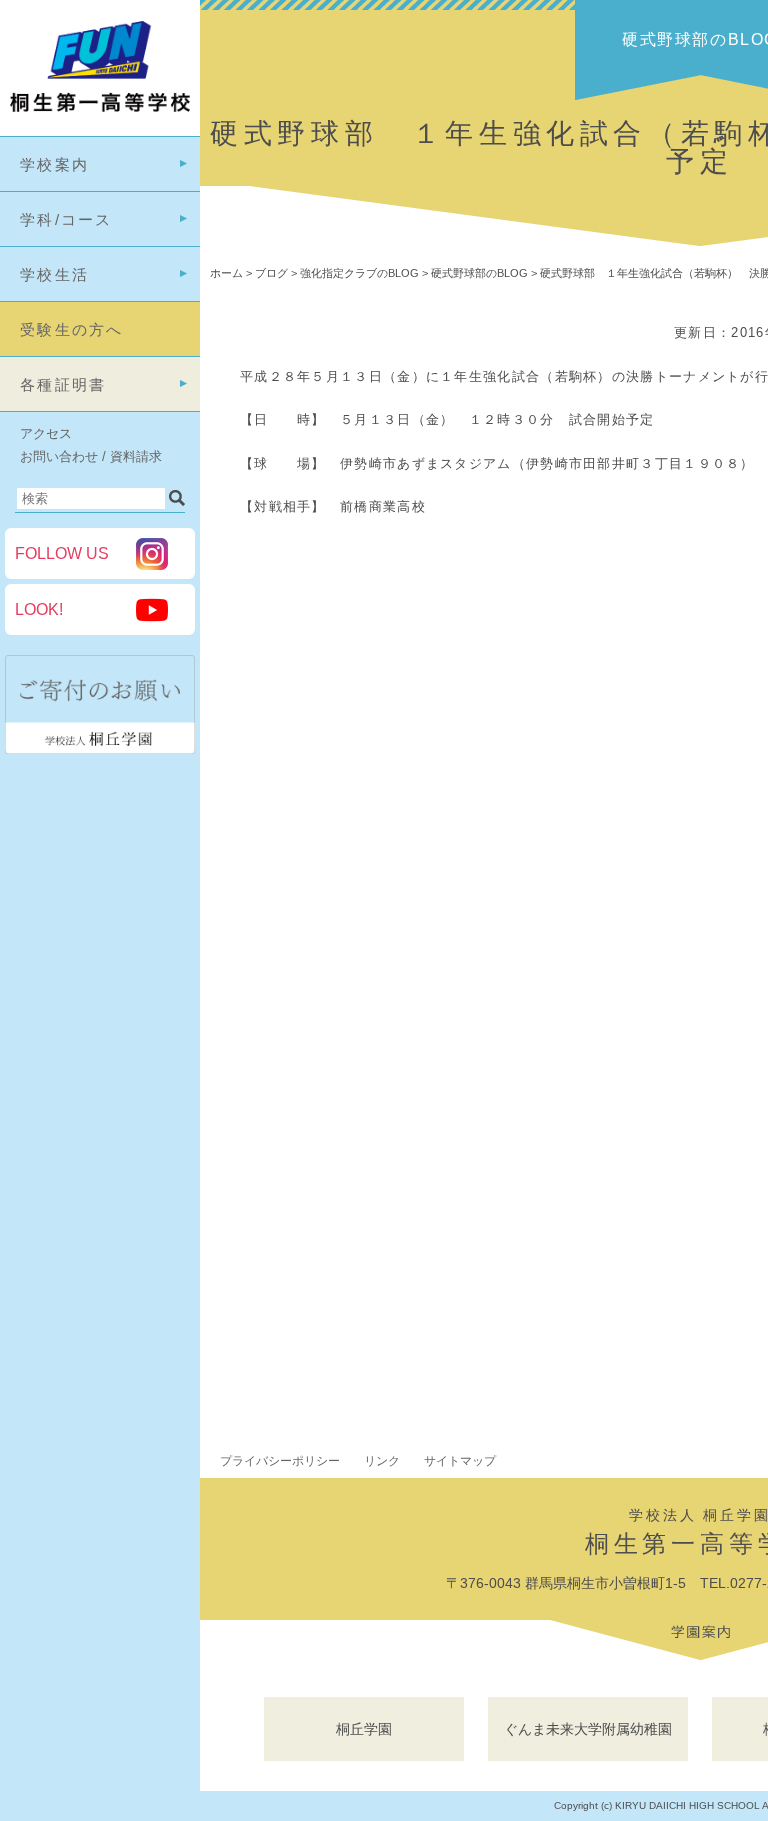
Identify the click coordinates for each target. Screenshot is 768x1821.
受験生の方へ (72, 329)
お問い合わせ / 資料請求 (91, 456)
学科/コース (66, 219)
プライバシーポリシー (280, 1461)
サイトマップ (460, 1461)
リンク (382, 1461)
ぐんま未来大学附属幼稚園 (588, 1729)
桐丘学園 (364, 1729)
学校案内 (54, 164)
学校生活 (54, 274)
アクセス (46, 433)
